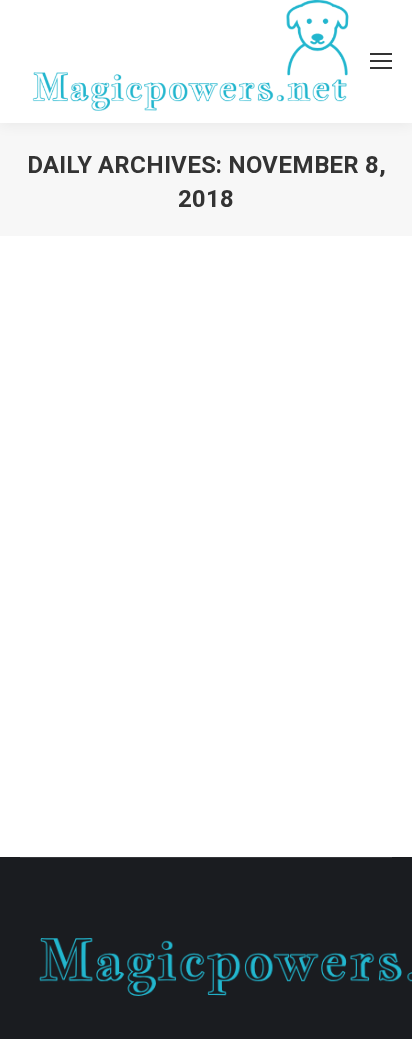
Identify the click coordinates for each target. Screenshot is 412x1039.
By (121, 556)
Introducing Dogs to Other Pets (187, 520)
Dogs (61, 556)
